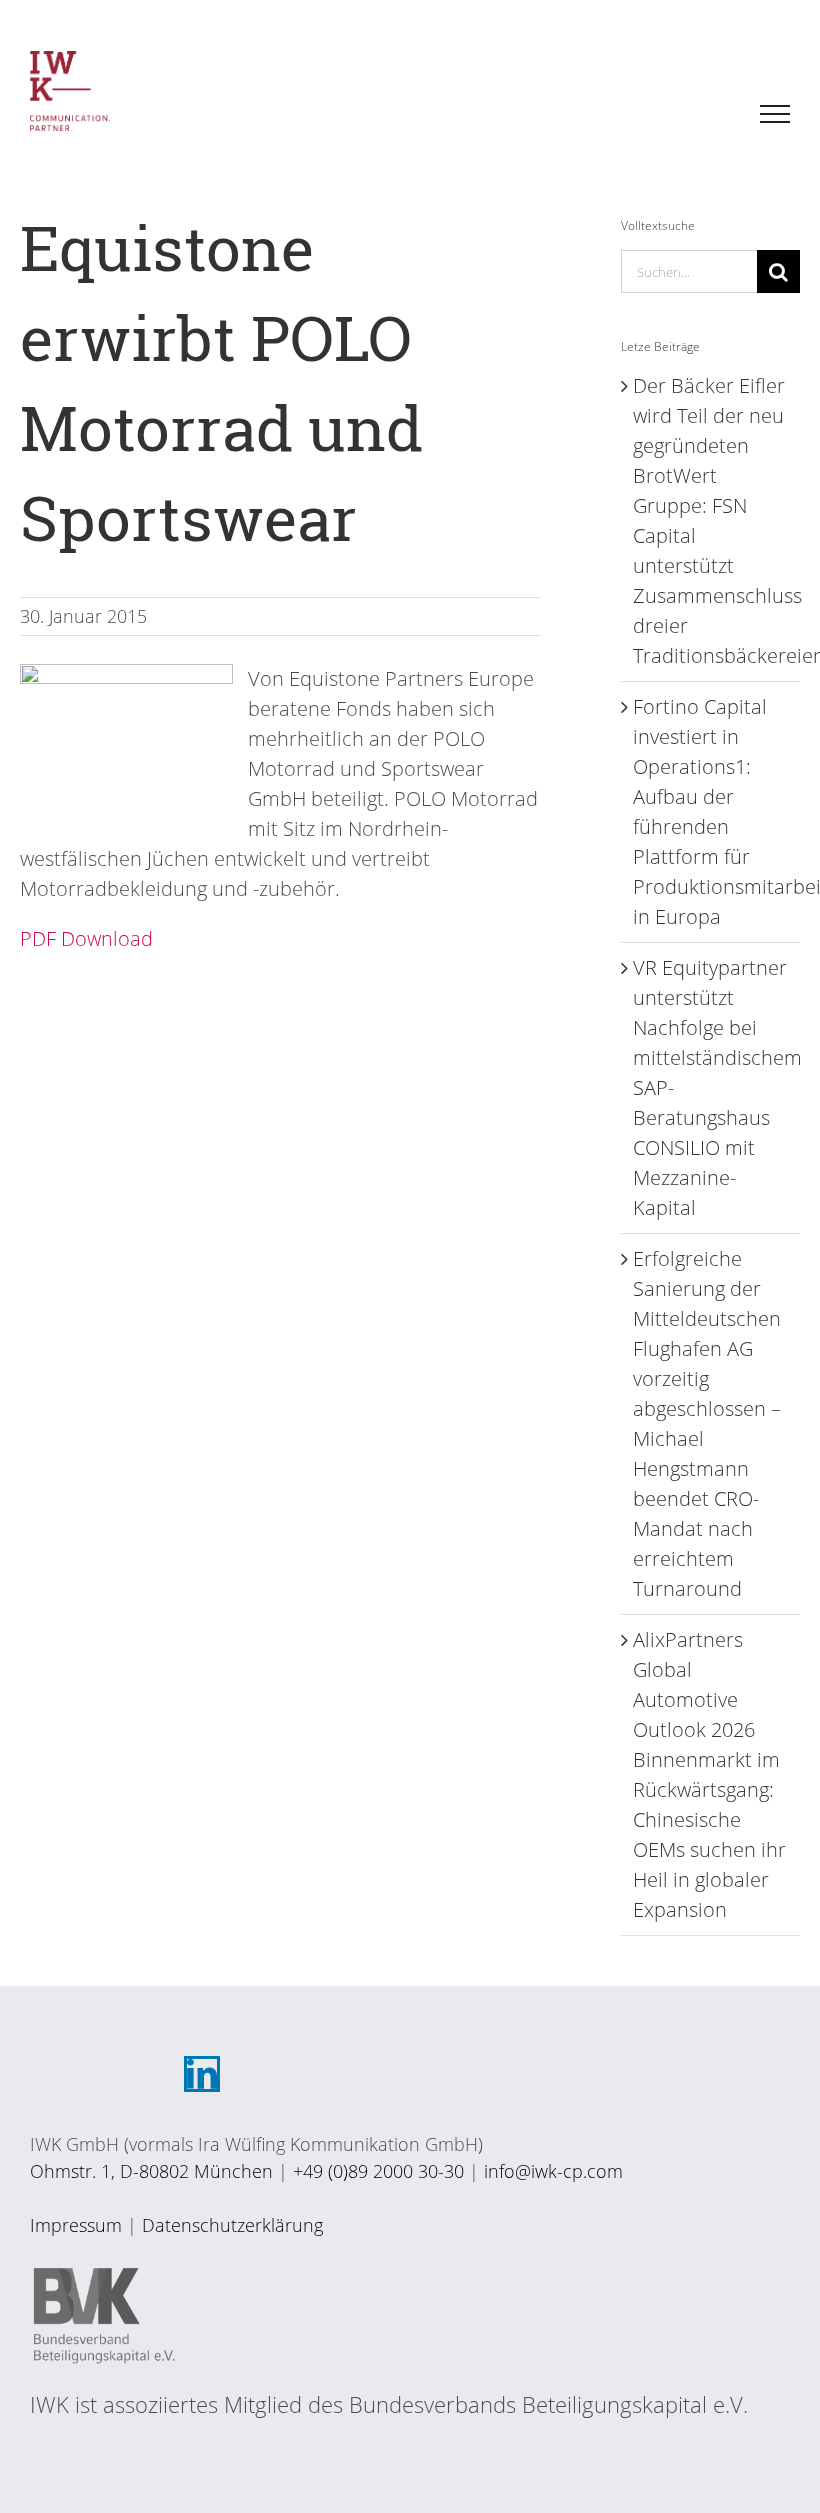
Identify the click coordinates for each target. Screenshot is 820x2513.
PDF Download (86, 938)
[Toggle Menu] (775, 114)
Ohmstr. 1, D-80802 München (151, 2171)
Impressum (76, 2225)
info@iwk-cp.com (553, 2171)
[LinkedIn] (202, 2074)
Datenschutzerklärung (232, 2225)
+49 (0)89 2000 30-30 (378, 2171)
